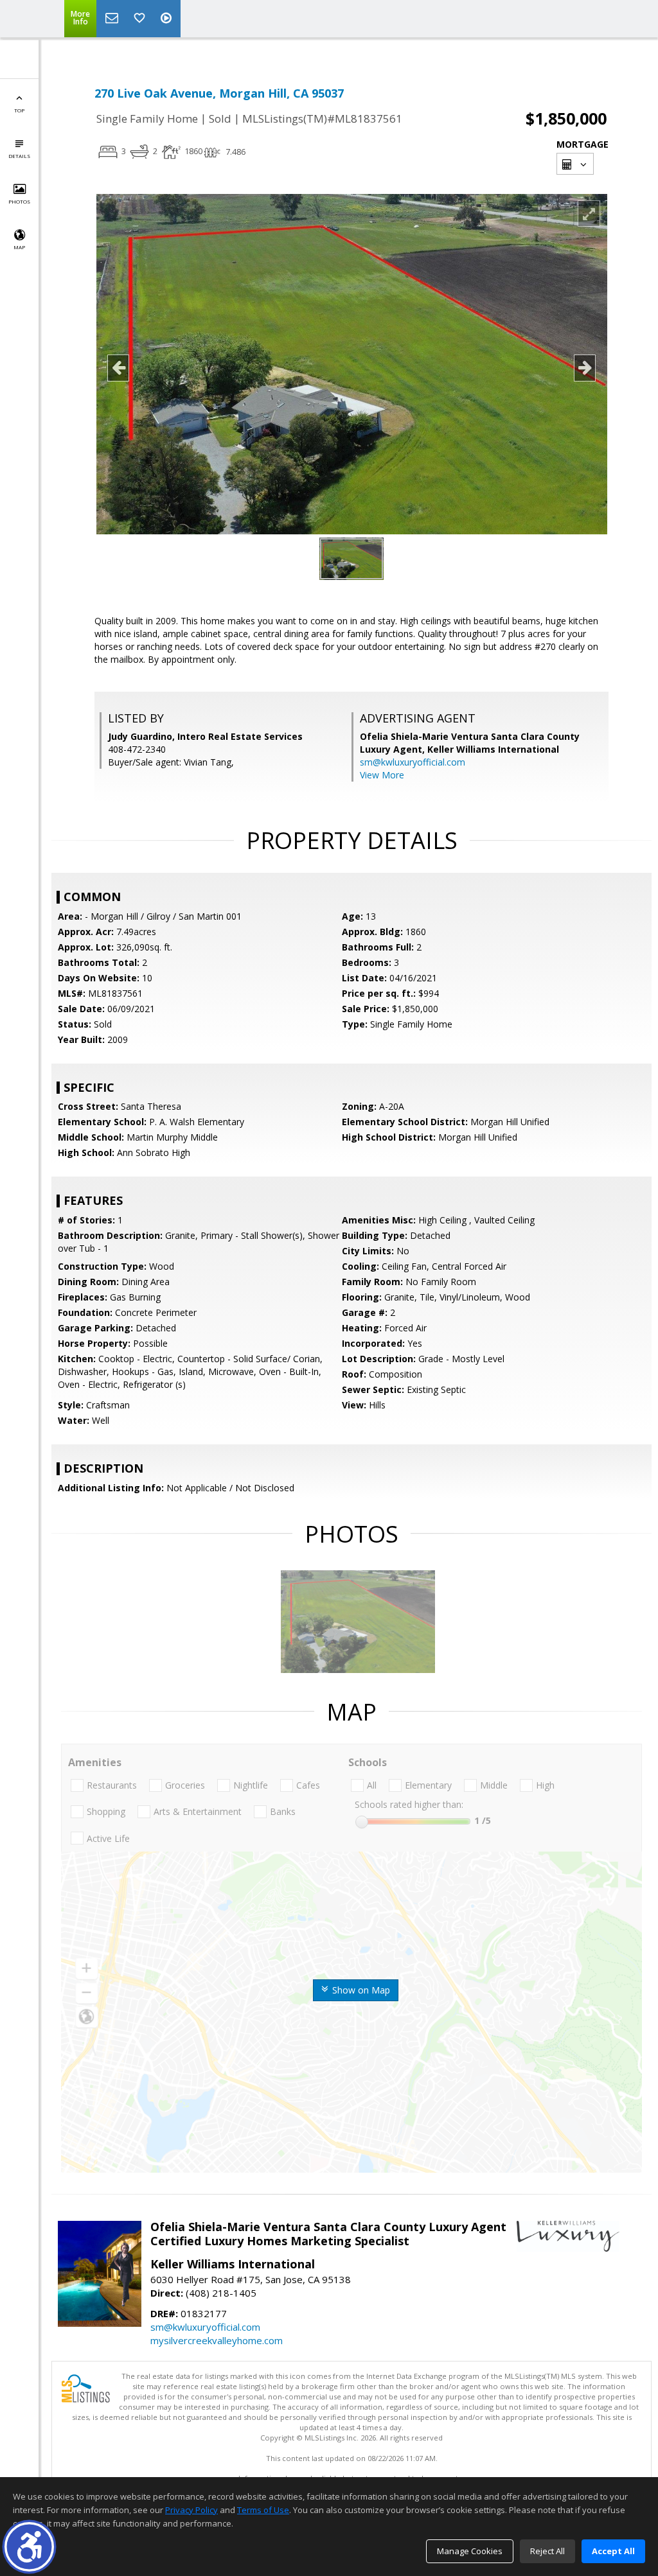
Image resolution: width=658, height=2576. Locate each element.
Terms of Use (263, 2510)
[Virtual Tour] (168, 19)
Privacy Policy (191, 2510)
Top (19, 110)
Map (19, 247)
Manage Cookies (470, 2551)
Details (19, 156)
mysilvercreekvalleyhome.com (217, 2340)
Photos (19, 201)
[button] (29, 2547)
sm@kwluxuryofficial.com (413, 762)
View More (382, 775)
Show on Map (360, 1990)
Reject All (547, 2551)
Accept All (613, 2551)
